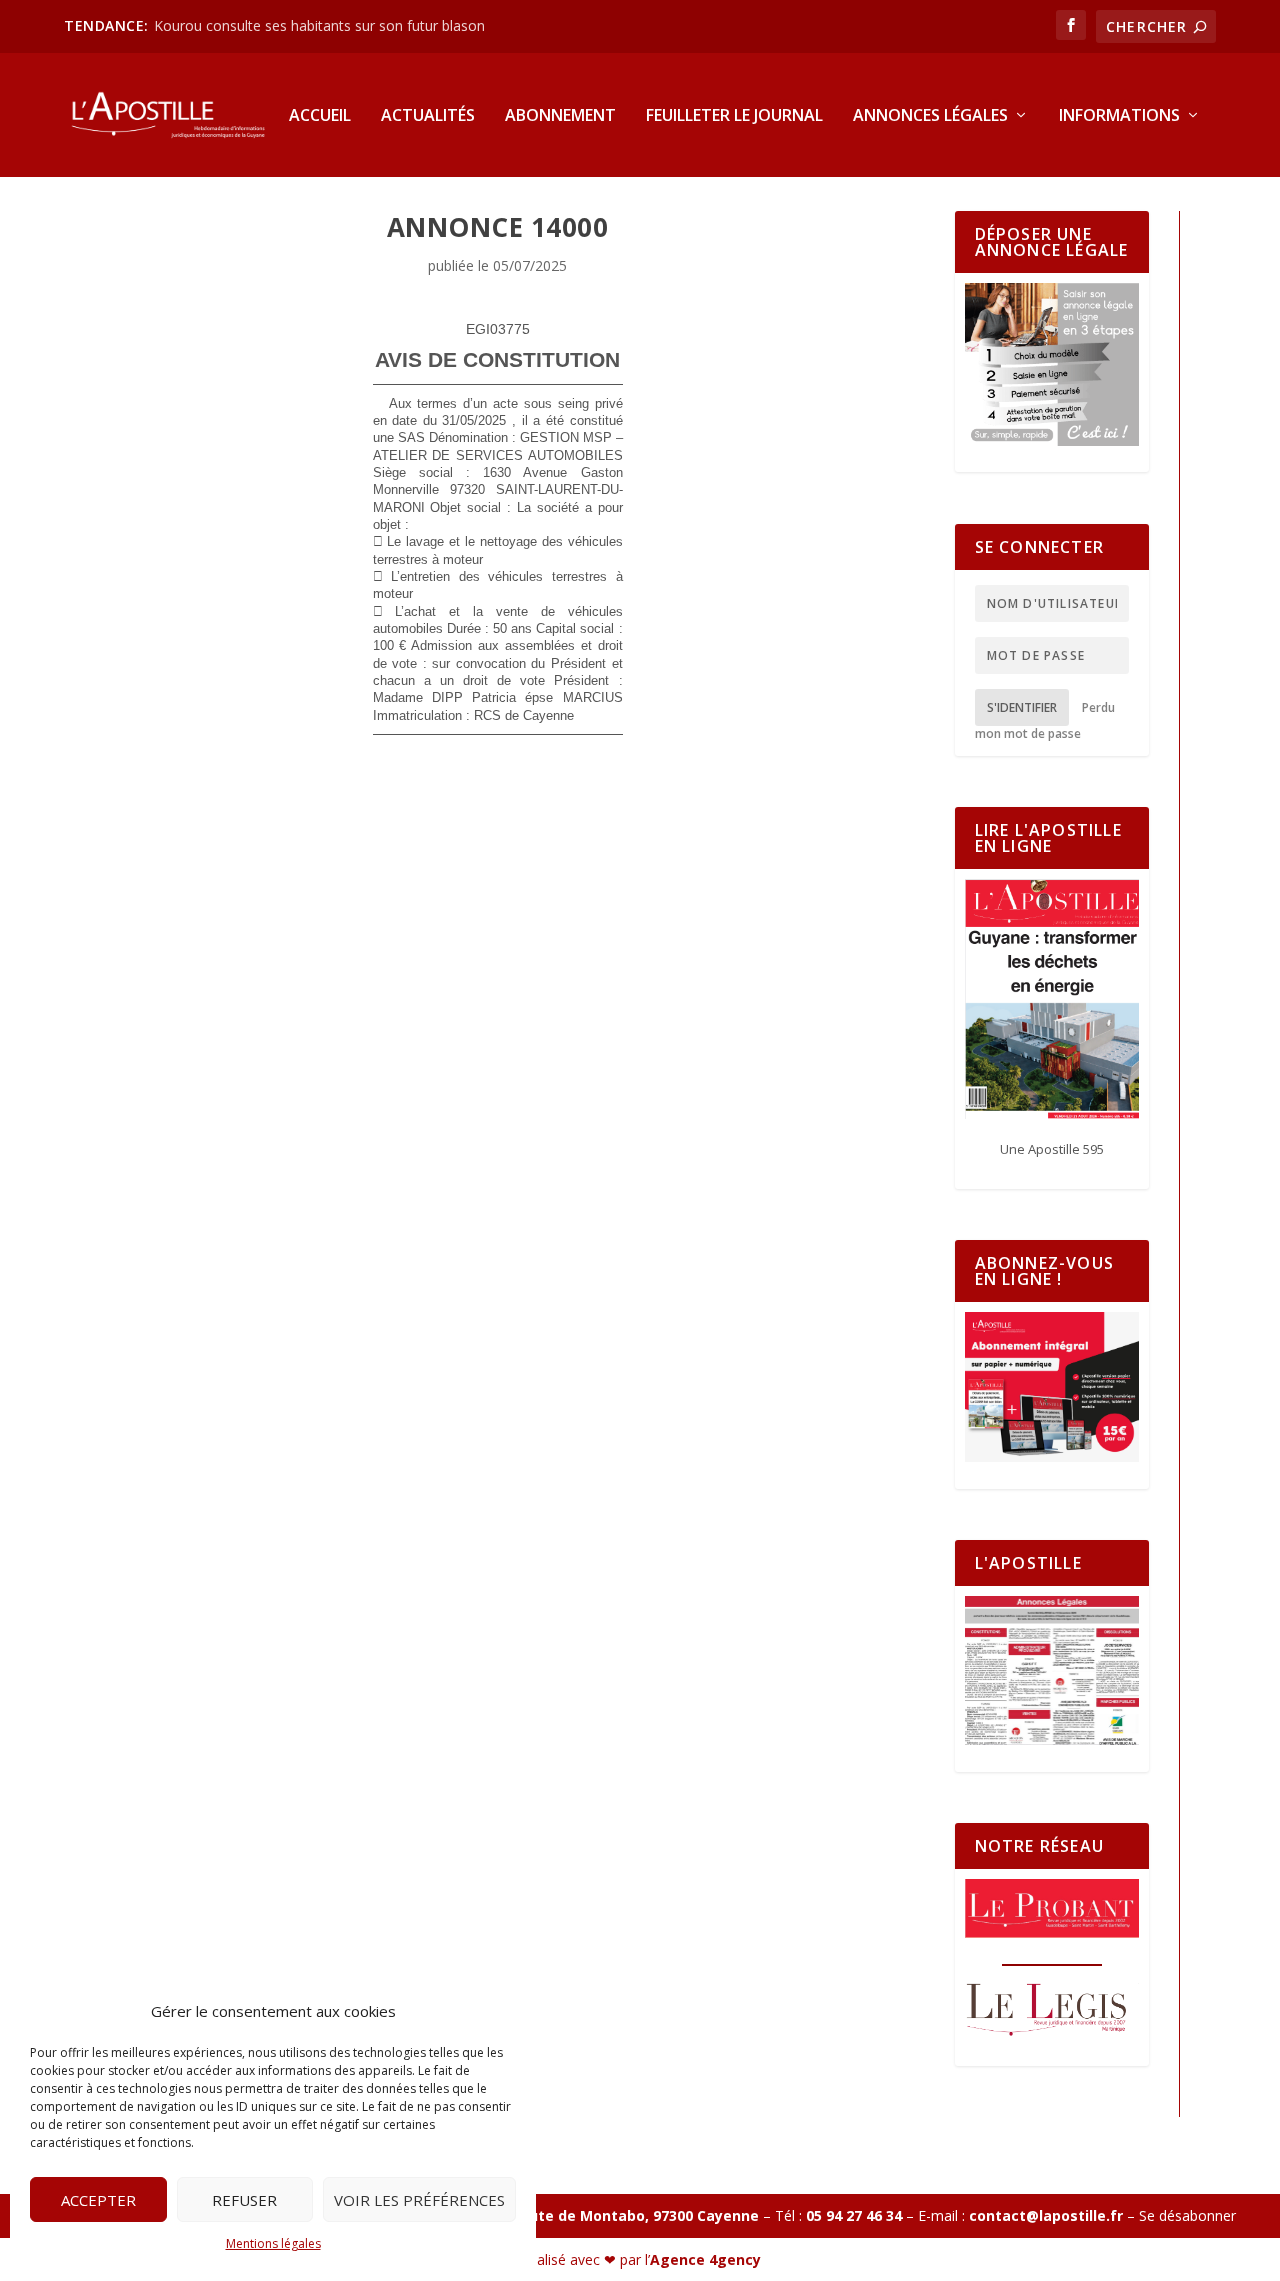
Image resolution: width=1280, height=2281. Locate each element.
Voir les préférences (419, 2200)
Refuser (244, 2200)
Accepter (98, 2200)
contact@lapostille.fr (1046, 2215)
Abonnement (560, 116)
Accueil (320, 116)
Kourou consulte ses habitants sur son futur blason (321, 25)
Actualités (428, 116)
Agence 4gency (705, 2259)
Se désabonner (1187, 2215)
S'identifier (1022, 707)
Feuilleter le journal (734, 116)
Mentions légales (273, 2243)
